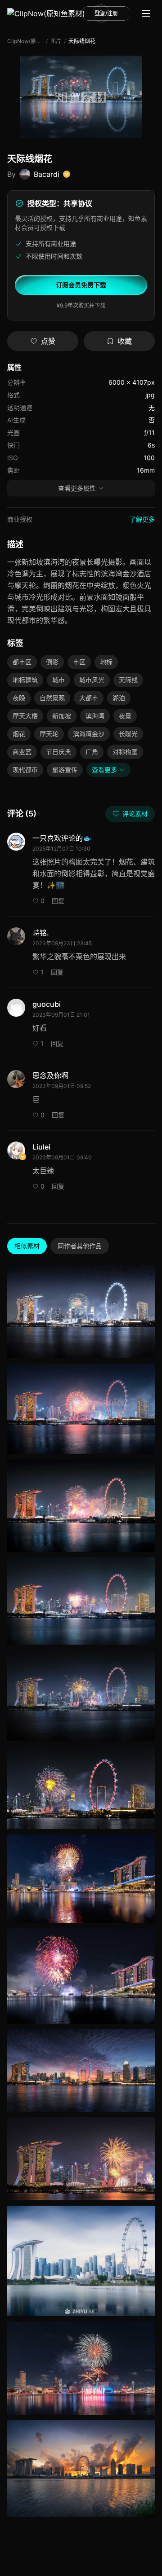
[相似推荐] (146, 1346)
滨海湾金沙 (89, 734)
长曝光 (128, 734)
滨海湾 (95, 716)
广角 (92, 752)
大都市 (89, 698)
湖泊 (119, 698)
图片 (56, 41)
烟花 (19, 734)
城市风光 (92, 680)
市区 (79, 662)
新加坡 (62, 716)
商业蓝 (22, 752)
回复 (58, 901)
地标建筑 (25, 680)
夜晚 (19, 698)
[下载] (146, 1292)
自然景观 (52, 698)
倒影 (52, 662)
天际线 (128, 680)
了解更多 (142, 519)
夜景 (125, 716)
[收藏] (146, 1328)
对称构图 (125, 752)
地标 (106, 662)
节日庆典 (58, 752)
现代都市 (25, 770)
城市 (58, 680)
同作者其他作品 (80, 1246)
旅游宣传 (65, 770)
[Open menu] (146, 13)
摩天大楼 (25, 716)
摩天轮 (49, 734)
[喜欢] (146, 1310)
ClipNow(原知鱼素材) (25, 41)
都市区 (22, 662)
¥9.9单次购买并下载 (81, 305)
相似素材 (27, 1246)
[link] (46, 13)
